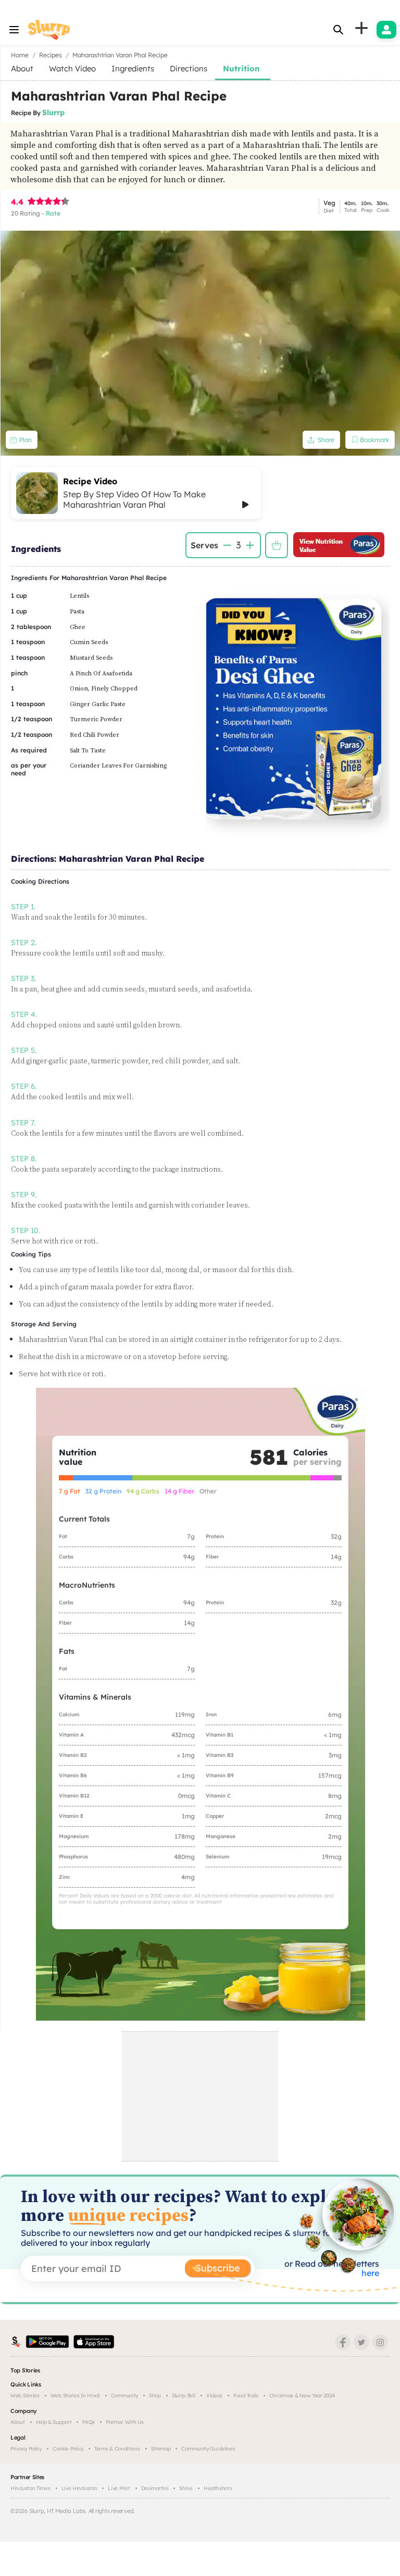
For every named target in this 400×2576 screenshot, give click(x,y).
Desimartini (155, 2488)
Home (20, 55)
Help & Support (54, 2422)
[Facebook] (343, 2342)
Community (124, 2396)
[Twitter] (361, 2342)
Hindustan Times (30, 2488)
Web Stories (25, 2396)
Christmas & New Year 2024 (302, 2396)
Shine (186, 2488)
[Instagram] (380, 2342)
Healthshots (218, 2488)
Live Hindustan (79, 2488)
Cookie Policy (68, 2449)
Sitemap (161, 2449)
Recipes (51, 55)
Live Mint (119, 2488)
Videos (214, 2396)
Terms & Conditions (117, 2449)
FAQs (89, 2422)
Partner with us (125, 2422)
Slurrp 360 (184, 2396)
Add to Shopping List (277, 545)
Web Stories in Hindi (75, 2396)
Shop (155, 2396)
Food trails (246, 2396)
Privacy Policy (26, 2449)
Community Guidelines (208, 2449)
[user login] (386, 30)
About (18, 2422)
